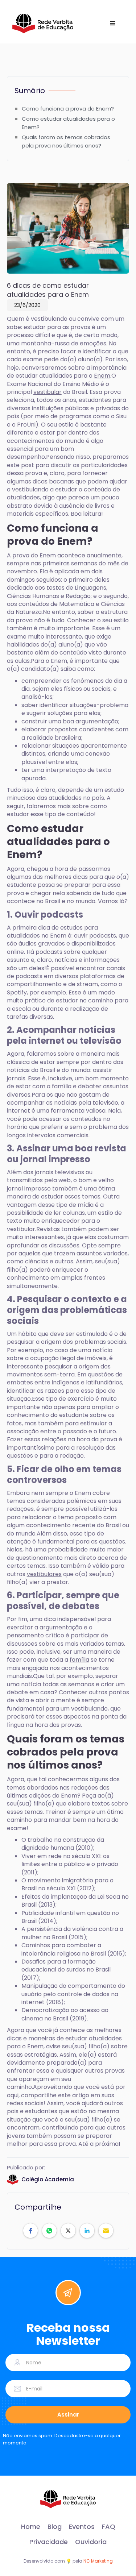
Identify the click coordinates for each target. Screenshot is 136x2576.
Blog (55, 2527)
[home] (43, 24)
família (79, 1660)
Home (31, 2527)
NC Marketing (98, 2561)
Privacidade (49, 2542)
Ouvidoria (91, 2542)
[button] (113, 24)
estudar (76, 2038)
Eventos (82, 2527)
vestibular (48, 392)
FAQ (109, 2527)
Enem (102, 376)
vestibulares (44, 1574)
